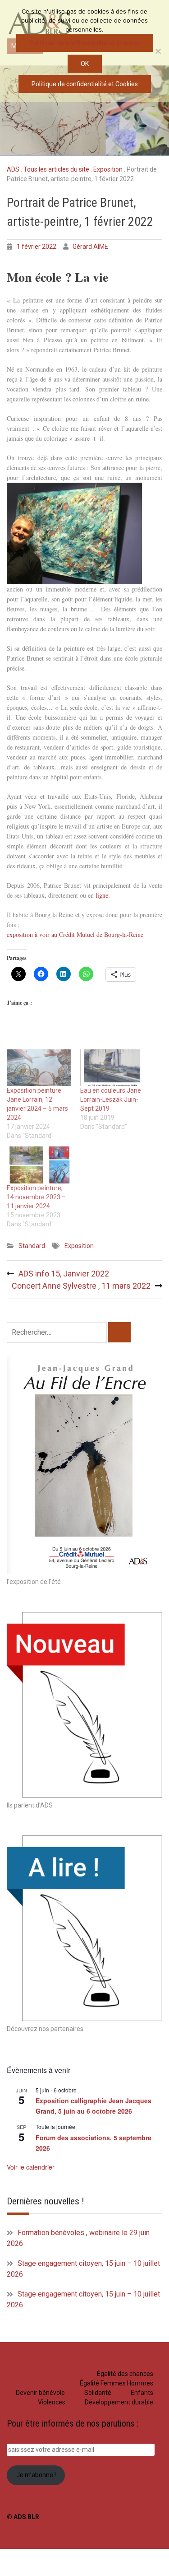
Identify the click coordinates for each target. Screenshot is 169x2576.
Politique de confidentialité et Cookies (85, 43)
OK (85, 64)
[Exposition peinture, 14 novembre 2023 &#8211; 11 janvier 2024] (39, 1165)
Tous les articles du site (56, 169)
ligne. (103, 895)
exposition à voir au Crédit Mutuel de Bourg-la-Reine (75, 934)
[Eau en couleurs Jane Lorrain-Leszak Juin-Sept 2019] (112, 1068)
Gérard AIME (90, 247)
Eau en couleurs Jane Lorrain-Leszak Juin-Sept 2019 (111, 1099)
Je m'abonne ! (36, 2475)
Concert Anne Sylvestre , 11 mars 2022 (81, 1286)
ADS (13, 169)
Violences (52, 2402)
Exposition (108, 169)
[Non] (158, 51)
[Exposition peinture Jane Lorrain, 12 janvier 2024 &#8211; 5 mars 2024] (39, 1068)
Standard (32, 1246)
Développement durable (119, 2402)
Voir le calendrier (31, 2167)
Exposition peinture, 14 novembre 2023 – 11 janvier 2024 (36, 1197)
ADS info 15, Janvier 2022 (64, 1274)
